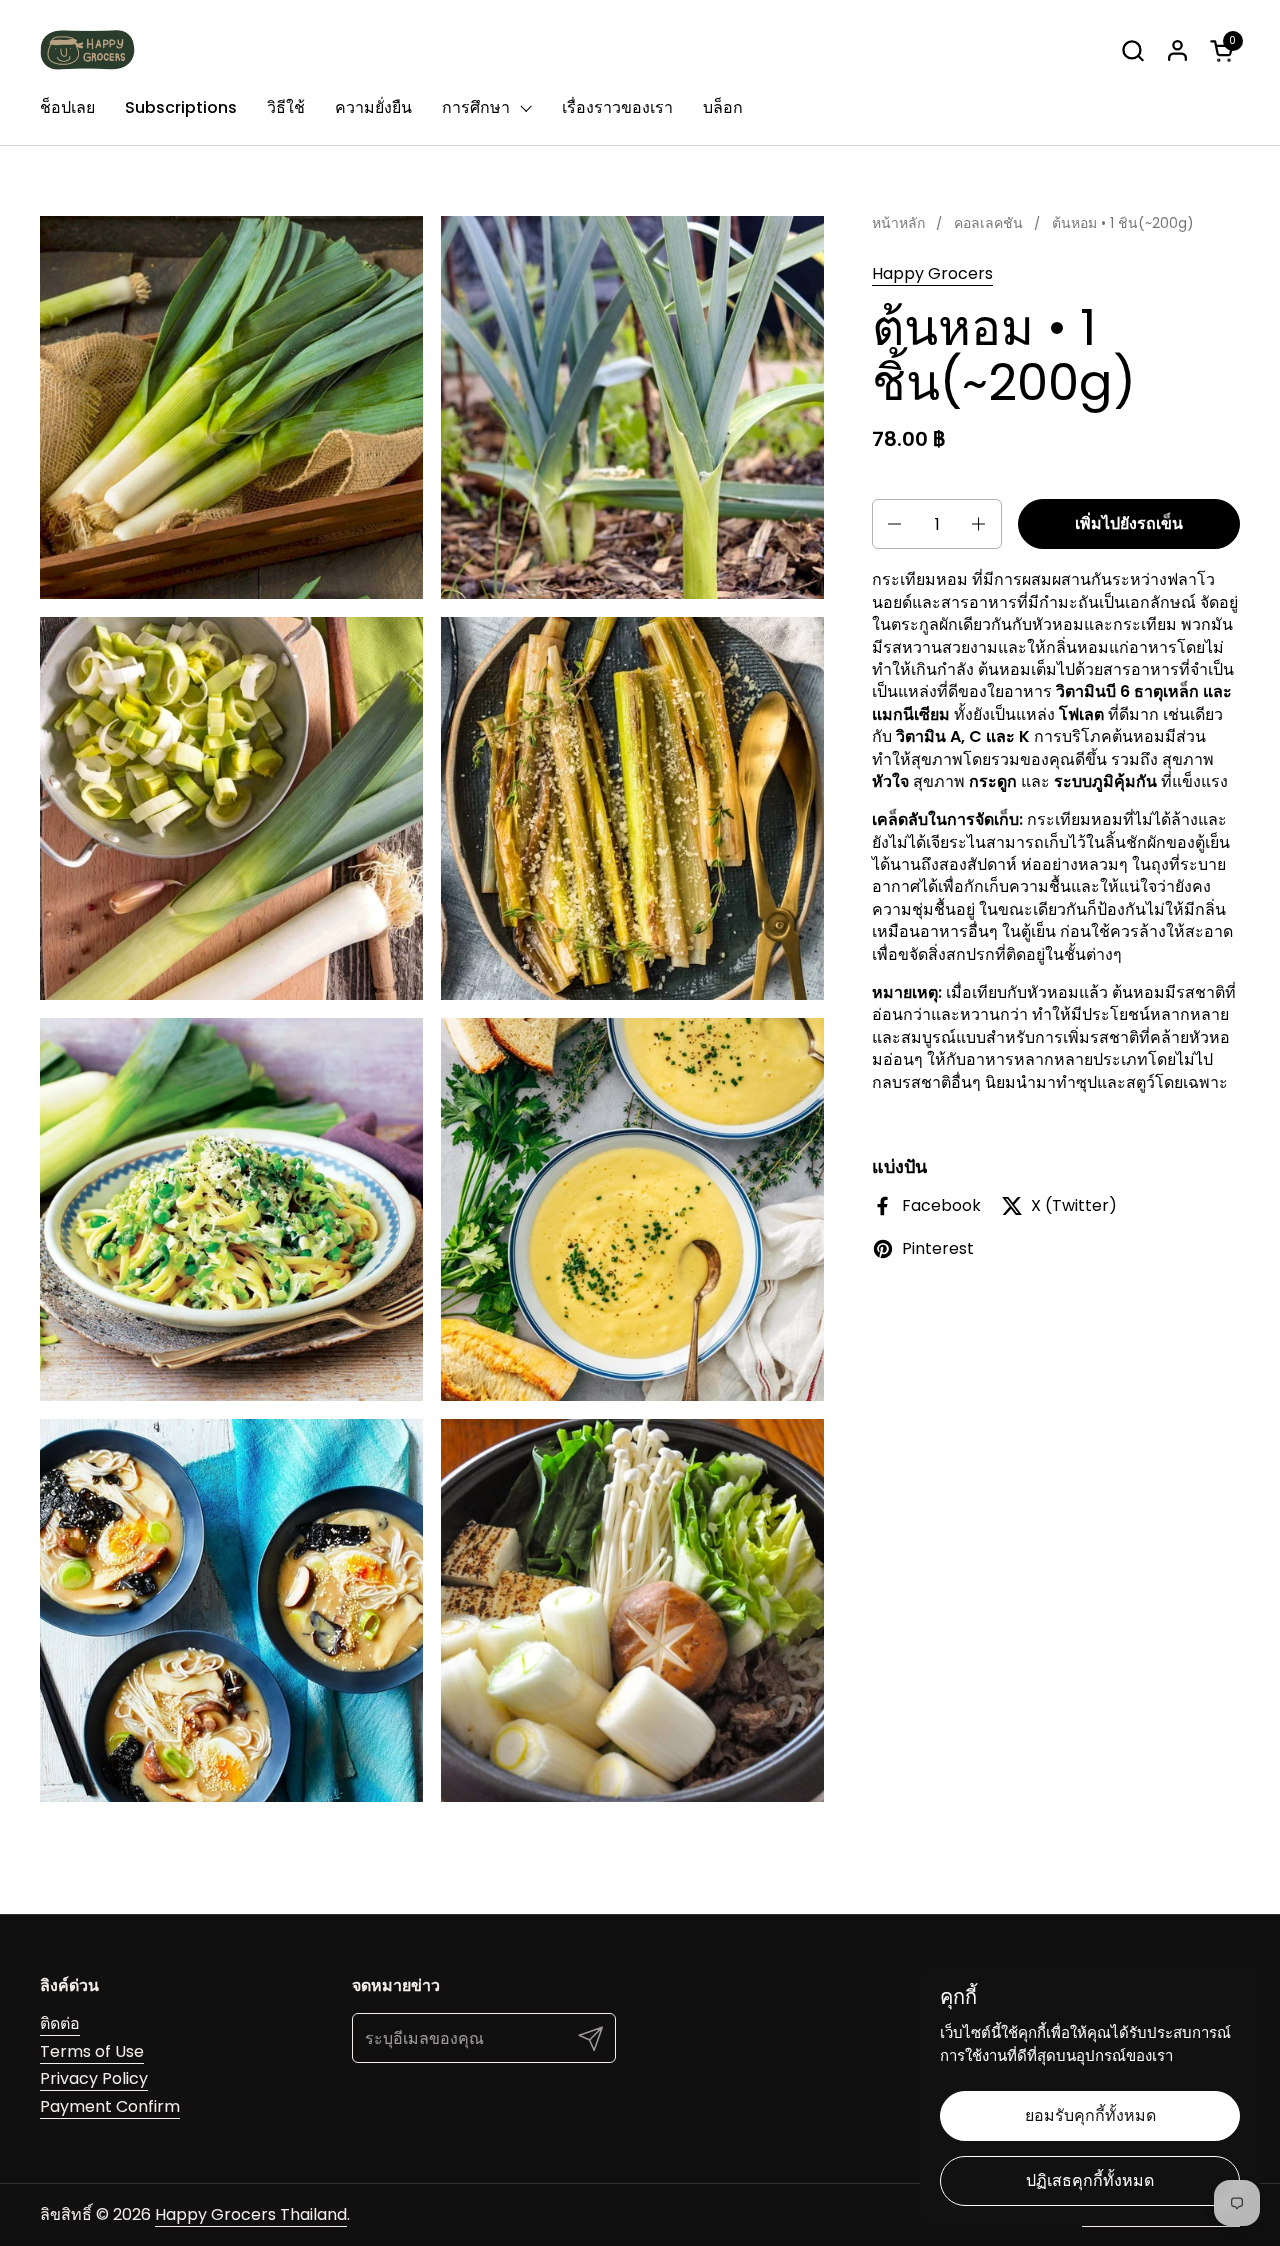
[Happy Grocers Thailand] (87, 50)
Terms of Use (92, 2051)
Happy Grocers (932, 273)
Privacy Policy (94, 2078)
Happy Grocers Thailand (251, 2214)
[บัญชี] (1177, 50)
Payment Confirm (110, 2106)
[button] (1132, 50)
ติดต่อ (60, 2023)
